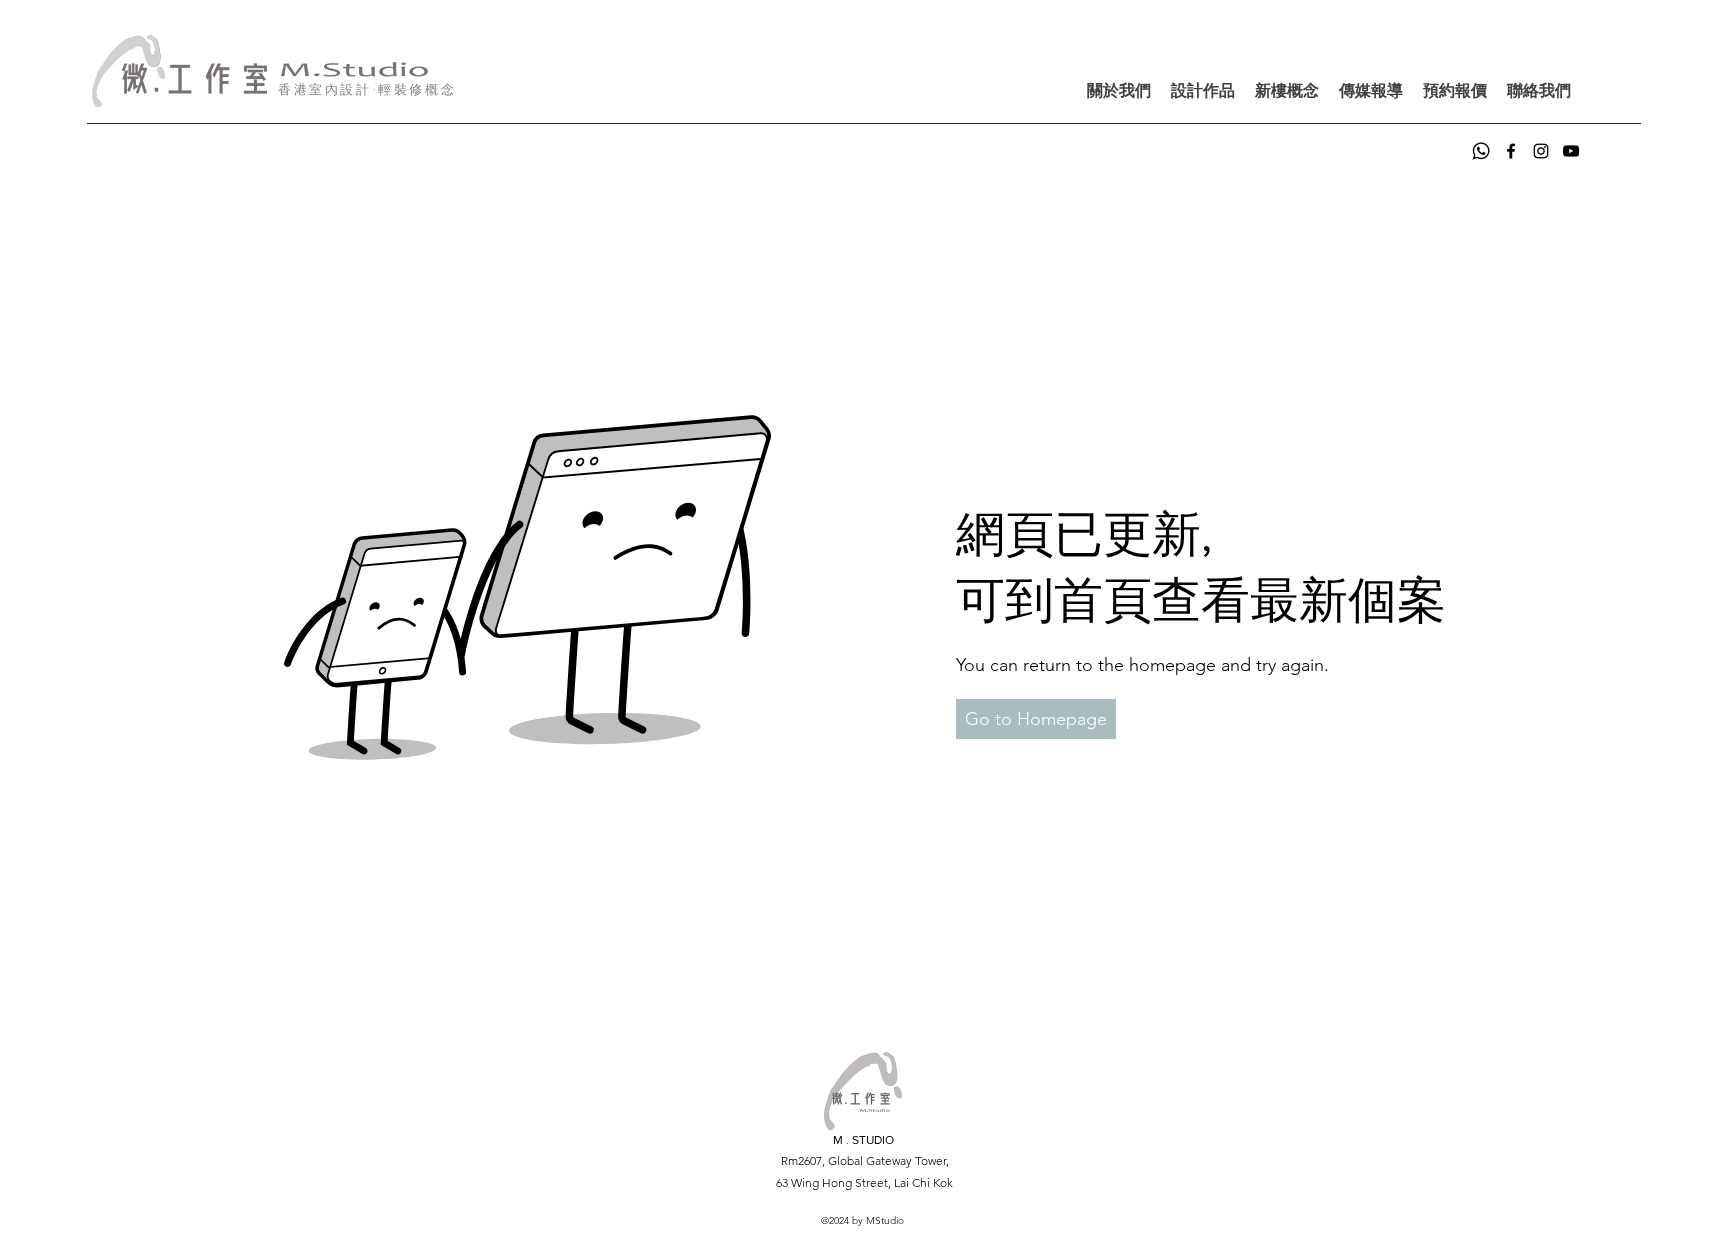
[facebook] (1511, 151)
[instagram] (1541, 151)
